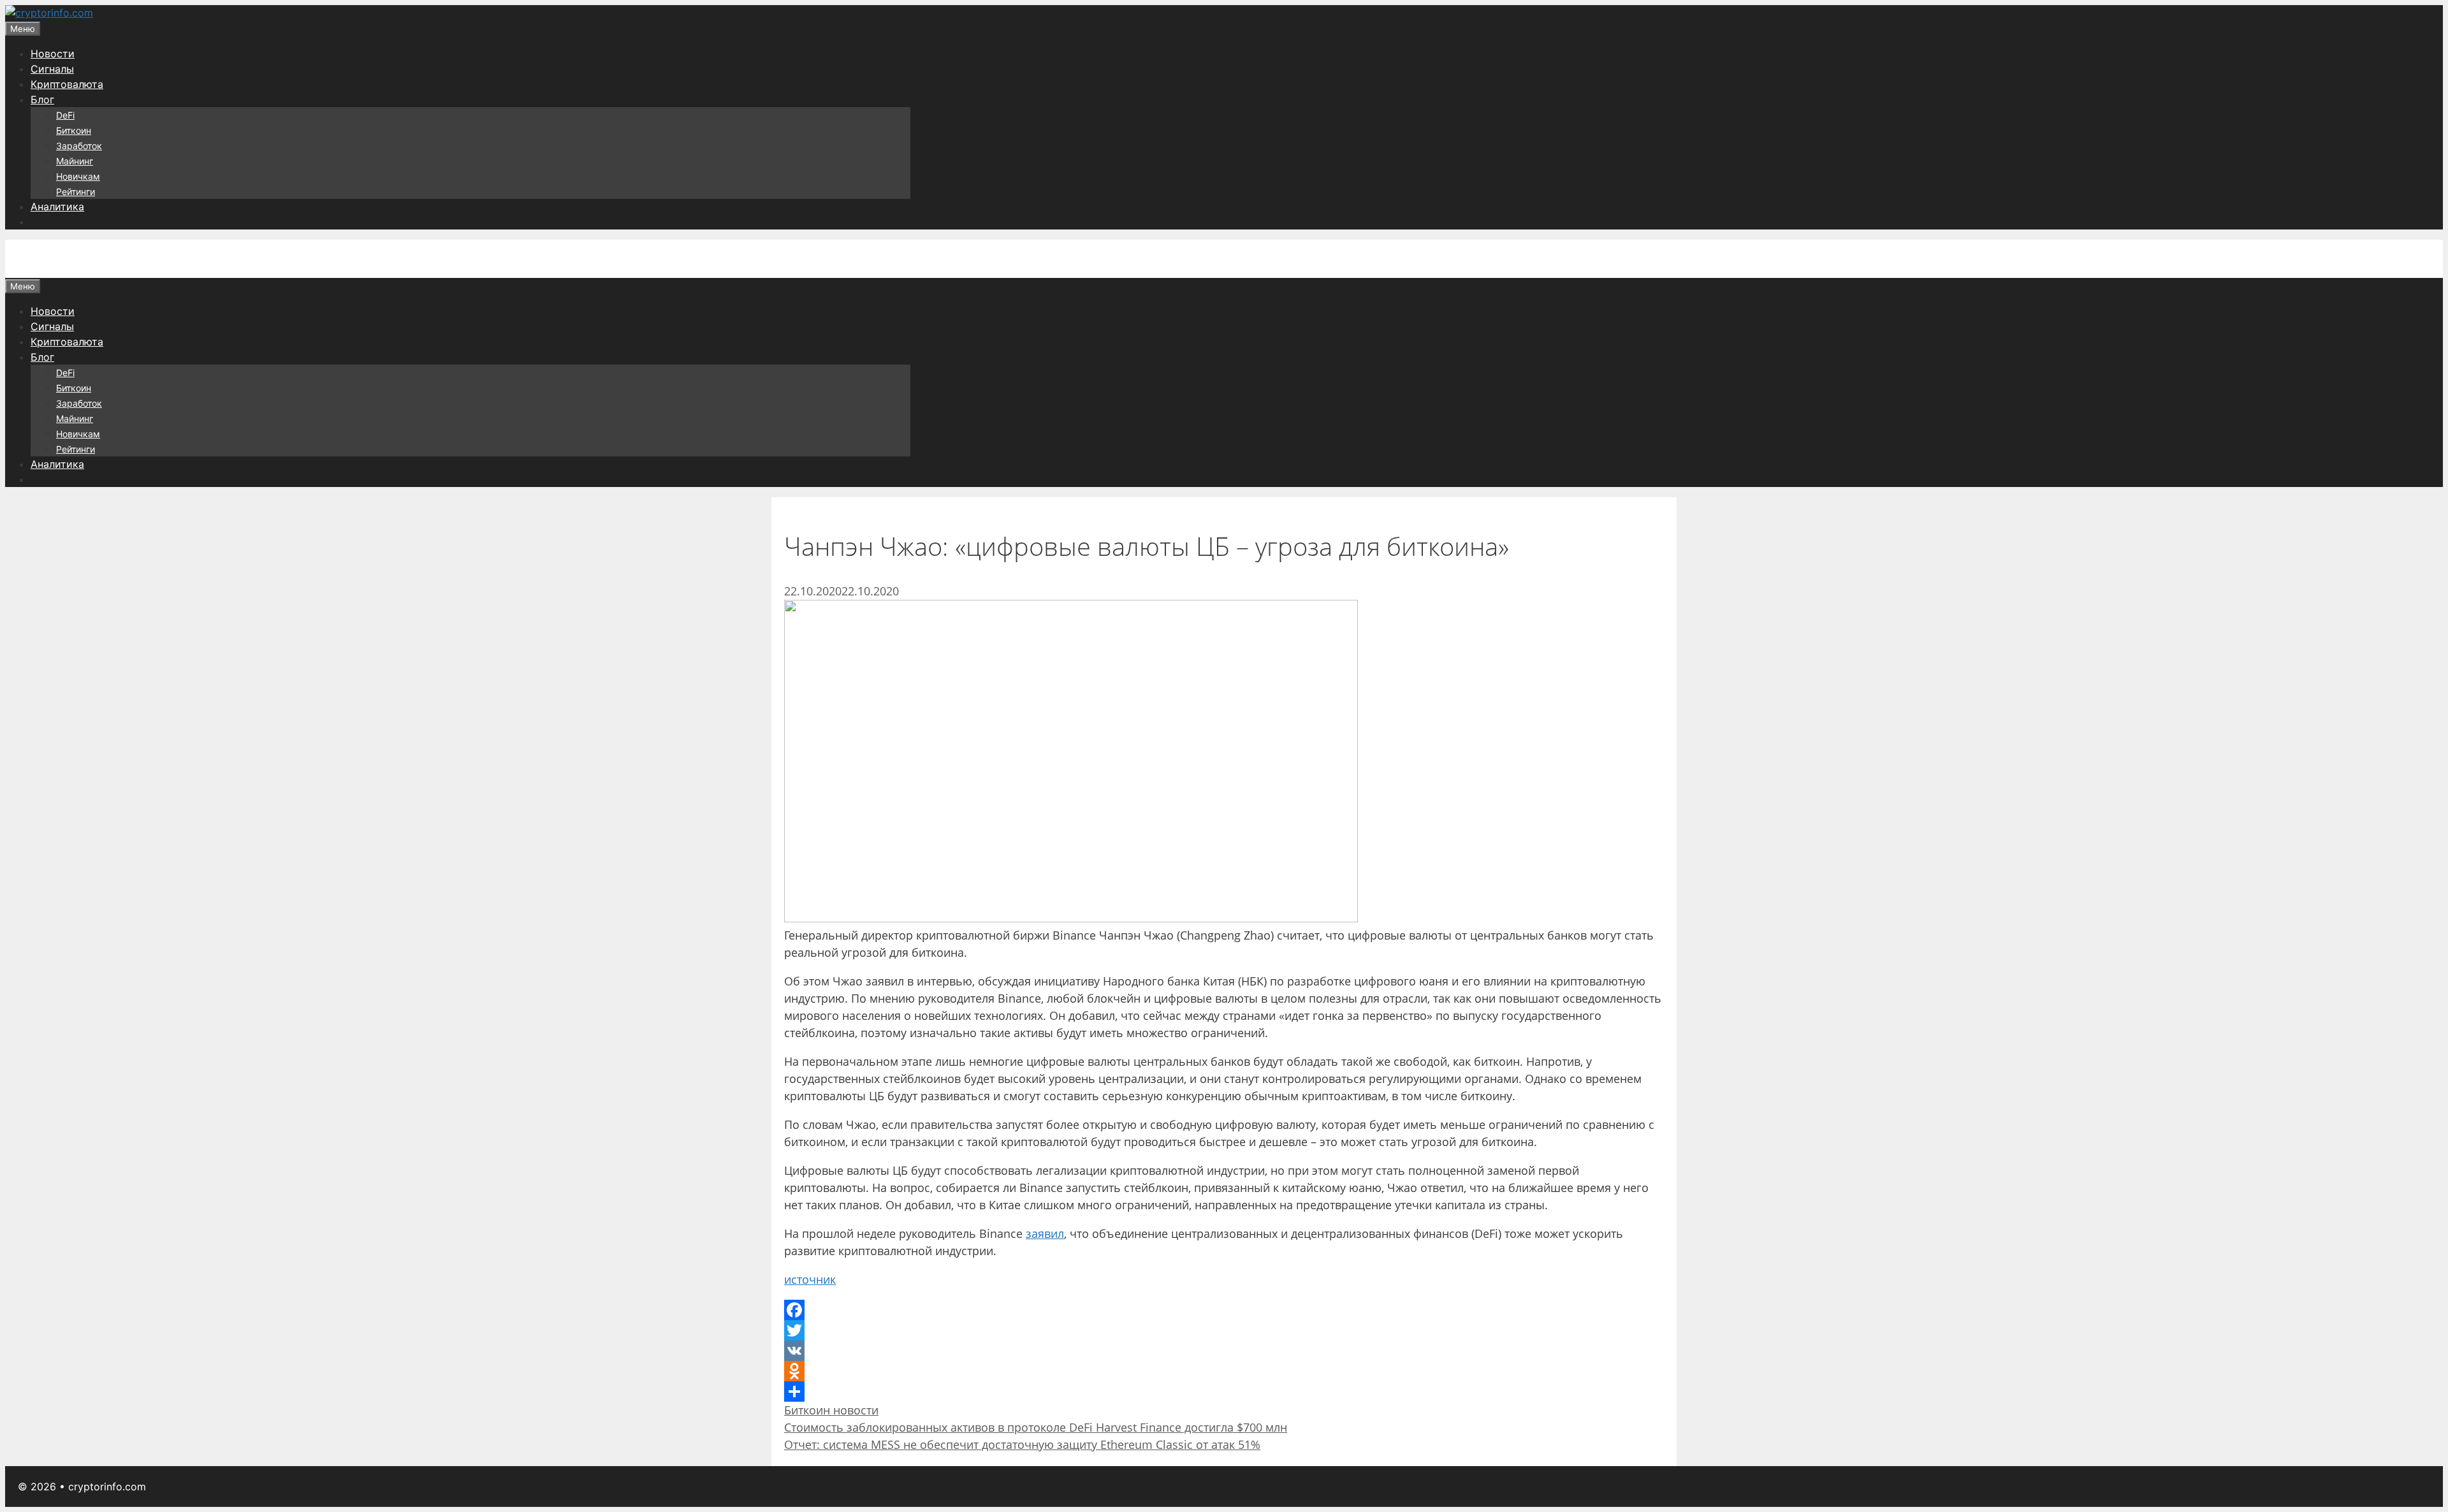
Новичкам (78, 176)
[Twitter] (1224, 1330)
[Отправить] (1224, 1392)
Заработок (79, 146)
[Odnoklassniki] (1224, 1371)
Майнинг (75, 161)
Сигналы (52, 69)
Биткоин (74, 130)
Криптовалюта (67, 84)
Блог (42, 99)
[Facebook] (1224, 1310)
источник (810, 1279)
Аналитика (57, 207)
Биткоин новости (831, 1410)
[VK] (1224, 1351)
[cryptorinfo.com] (49, 13)
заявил (1045, 1233)
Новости (53, 54)
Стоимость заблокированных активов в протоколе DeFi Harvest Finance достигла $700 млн (1036, 1427)
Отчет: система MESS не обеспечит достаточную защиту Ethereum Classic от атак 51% (1022, 1444)
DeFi (65, 115)
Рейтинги (76, 192)
